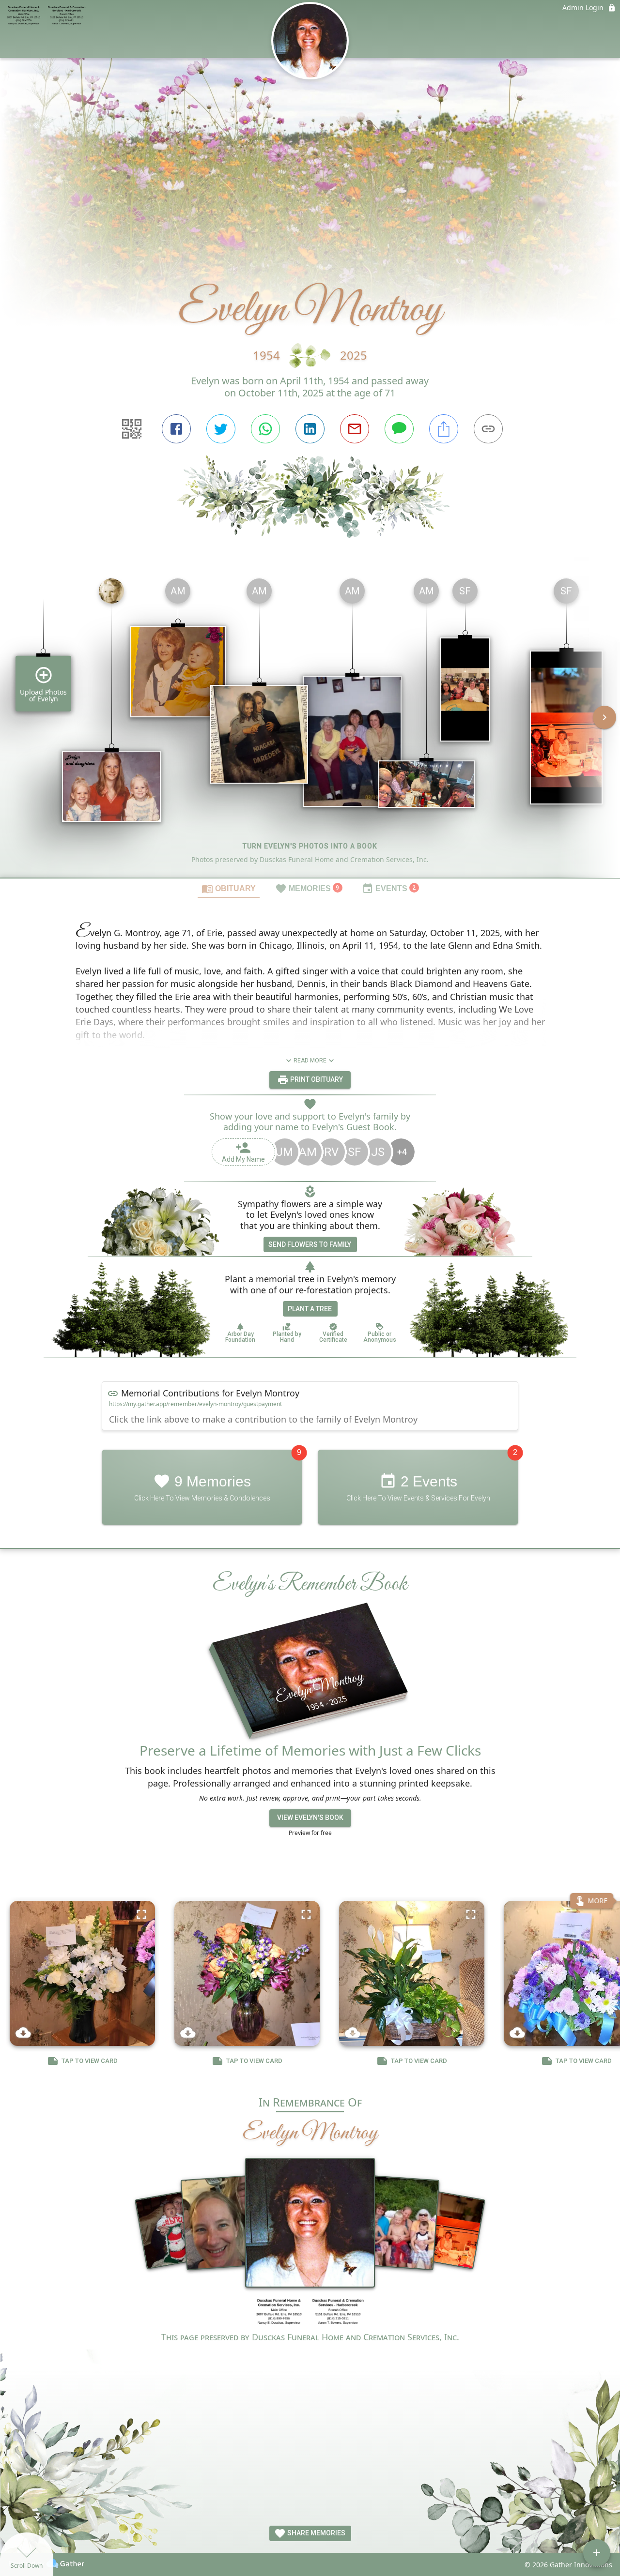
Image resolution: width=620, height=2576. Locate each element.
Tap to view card (90, 2061)
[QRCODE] (132, 429)
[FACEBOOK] (176, 429)
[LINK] (488, 429)
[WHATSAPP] (265, 429)
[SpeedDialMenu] (597, 2553)
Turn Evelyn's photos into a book (310, 846)
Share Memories (316, 2533)
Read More (310, 1061)
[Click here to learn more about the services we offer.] (310, 2313)
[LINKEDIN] (310, 429)
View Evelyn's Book (310, 1818)
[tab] (229, 888)
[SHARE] (444, 429)
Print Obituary (316, 1079)
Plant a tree (310, 1309)
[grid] (310, 724)
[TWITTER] (221, 429)
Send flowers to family (310, 1244)
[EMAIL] (355, 429)
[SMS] (399, 429)
